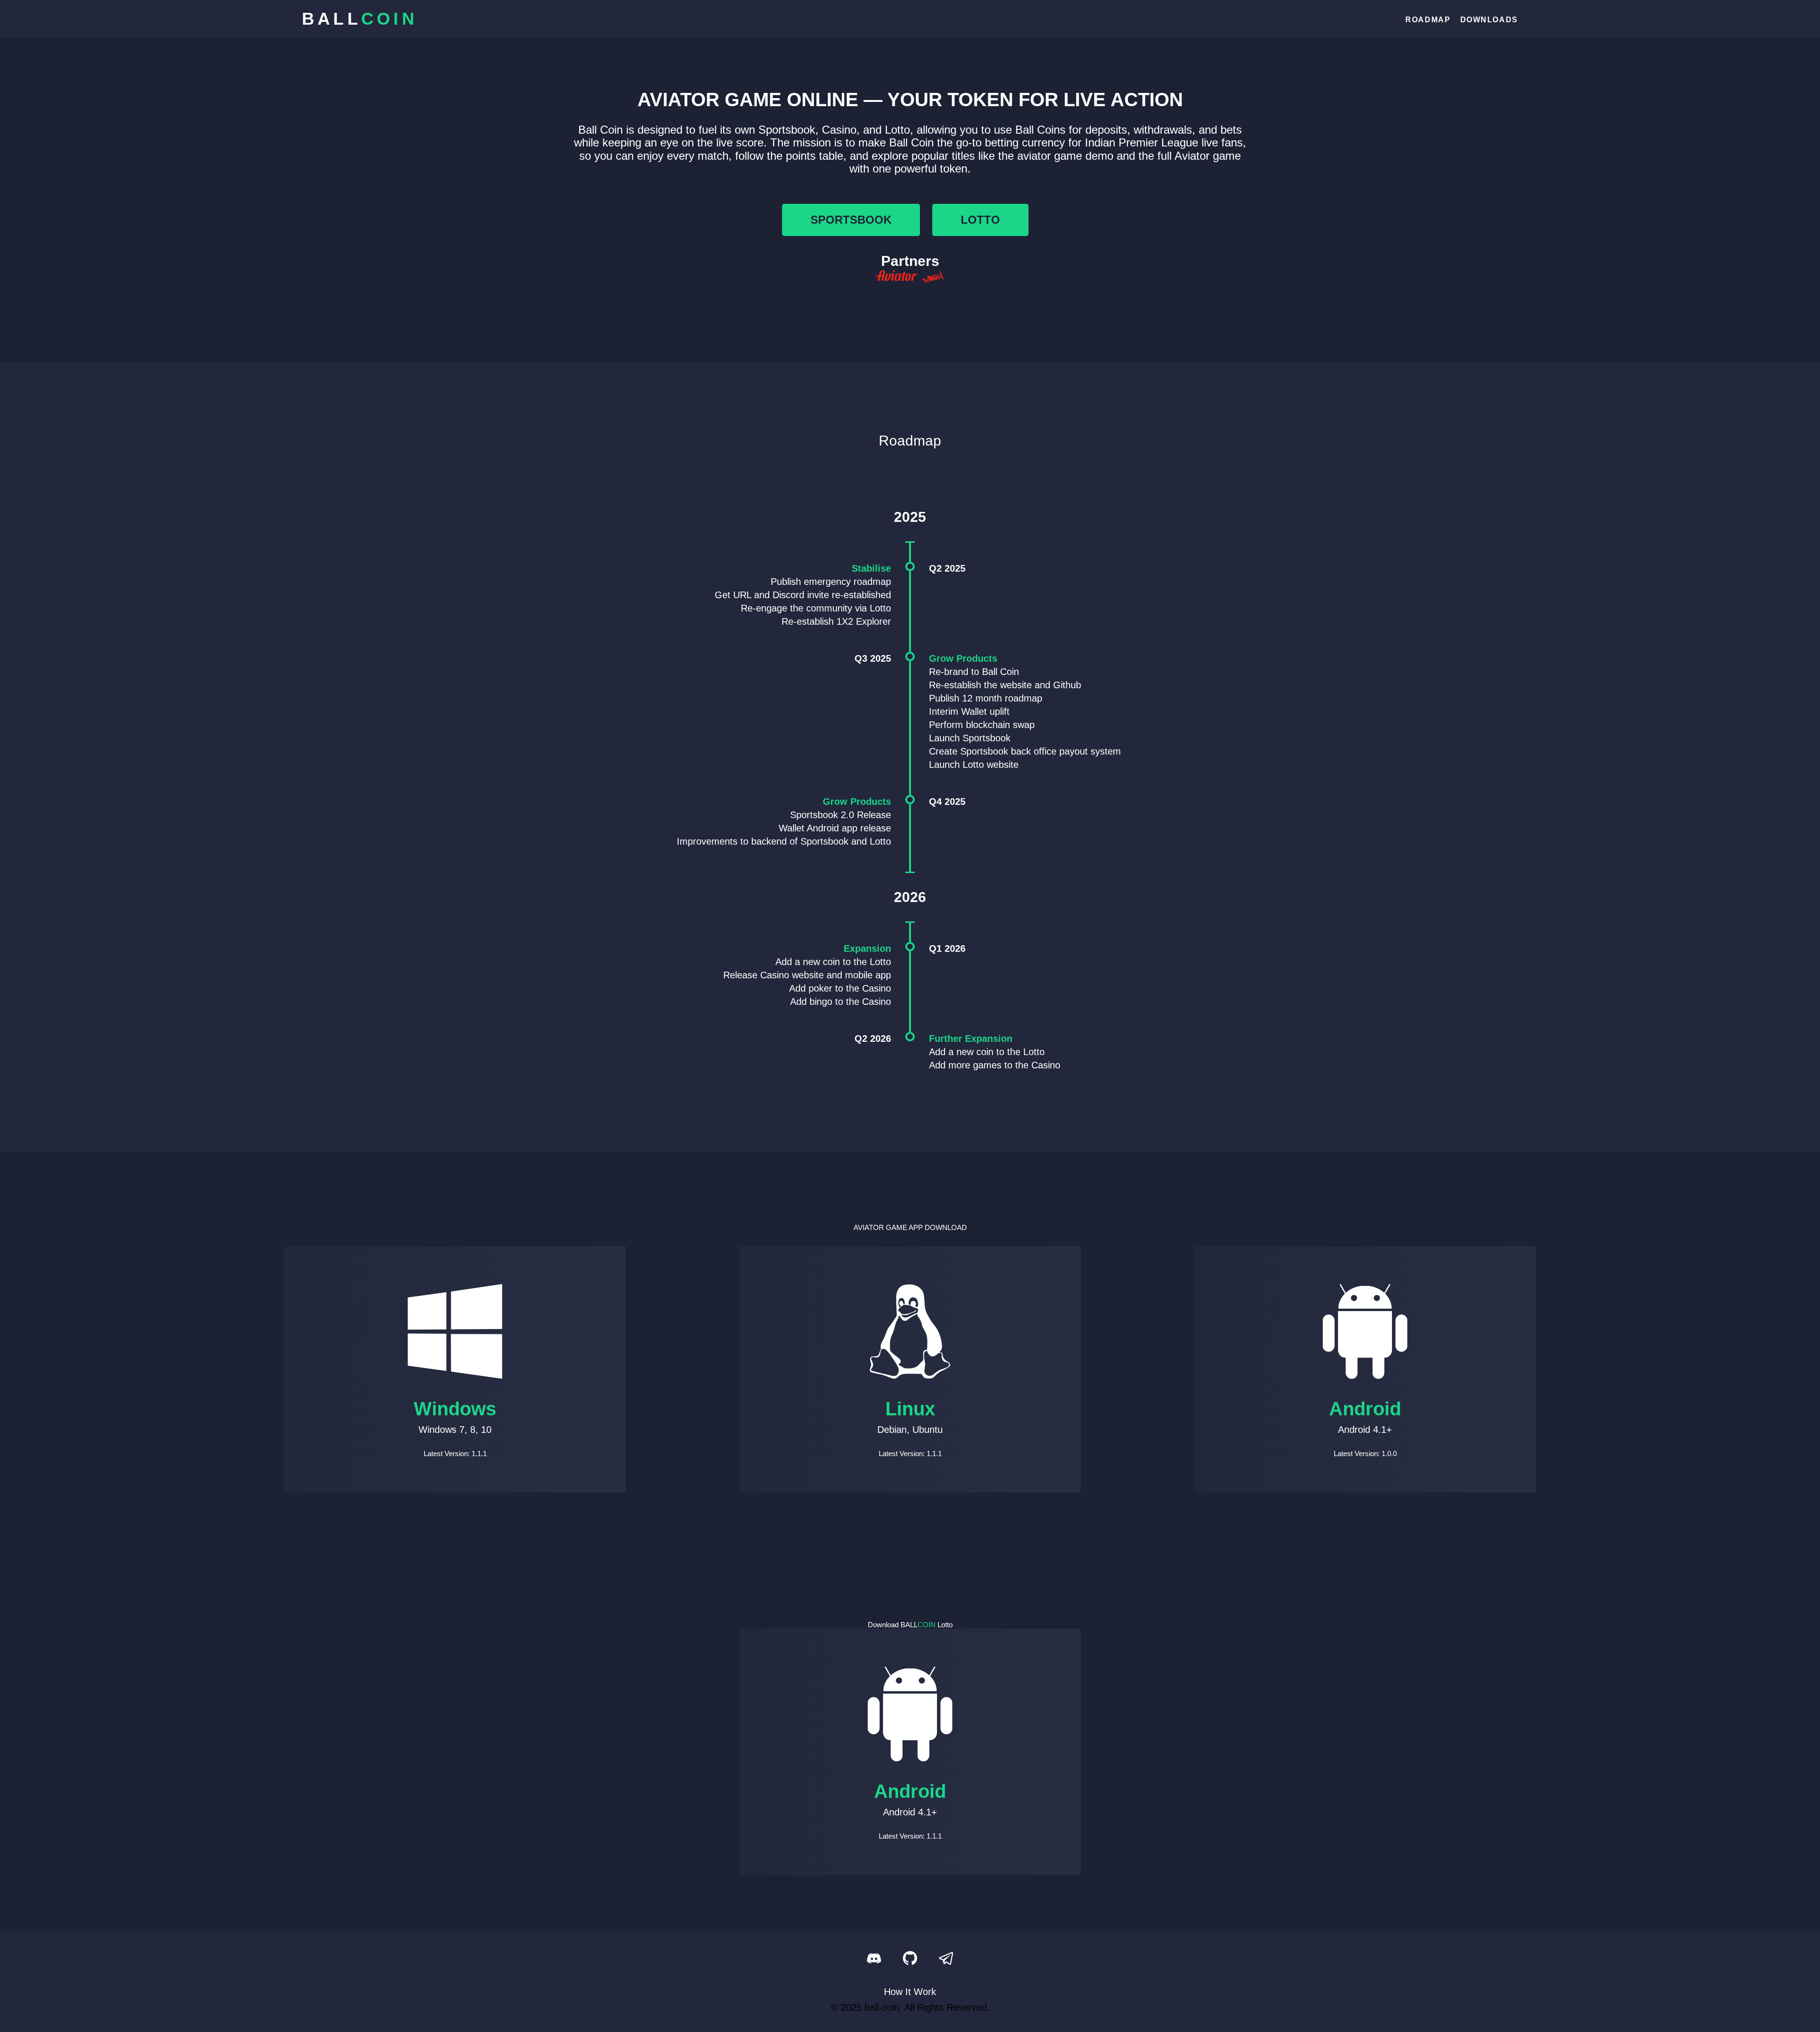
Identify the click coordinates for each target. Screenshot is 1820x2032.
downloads (1489, 20)
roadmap (1428, 20)
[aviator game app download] (910, 278)
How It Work (910, 1992)
